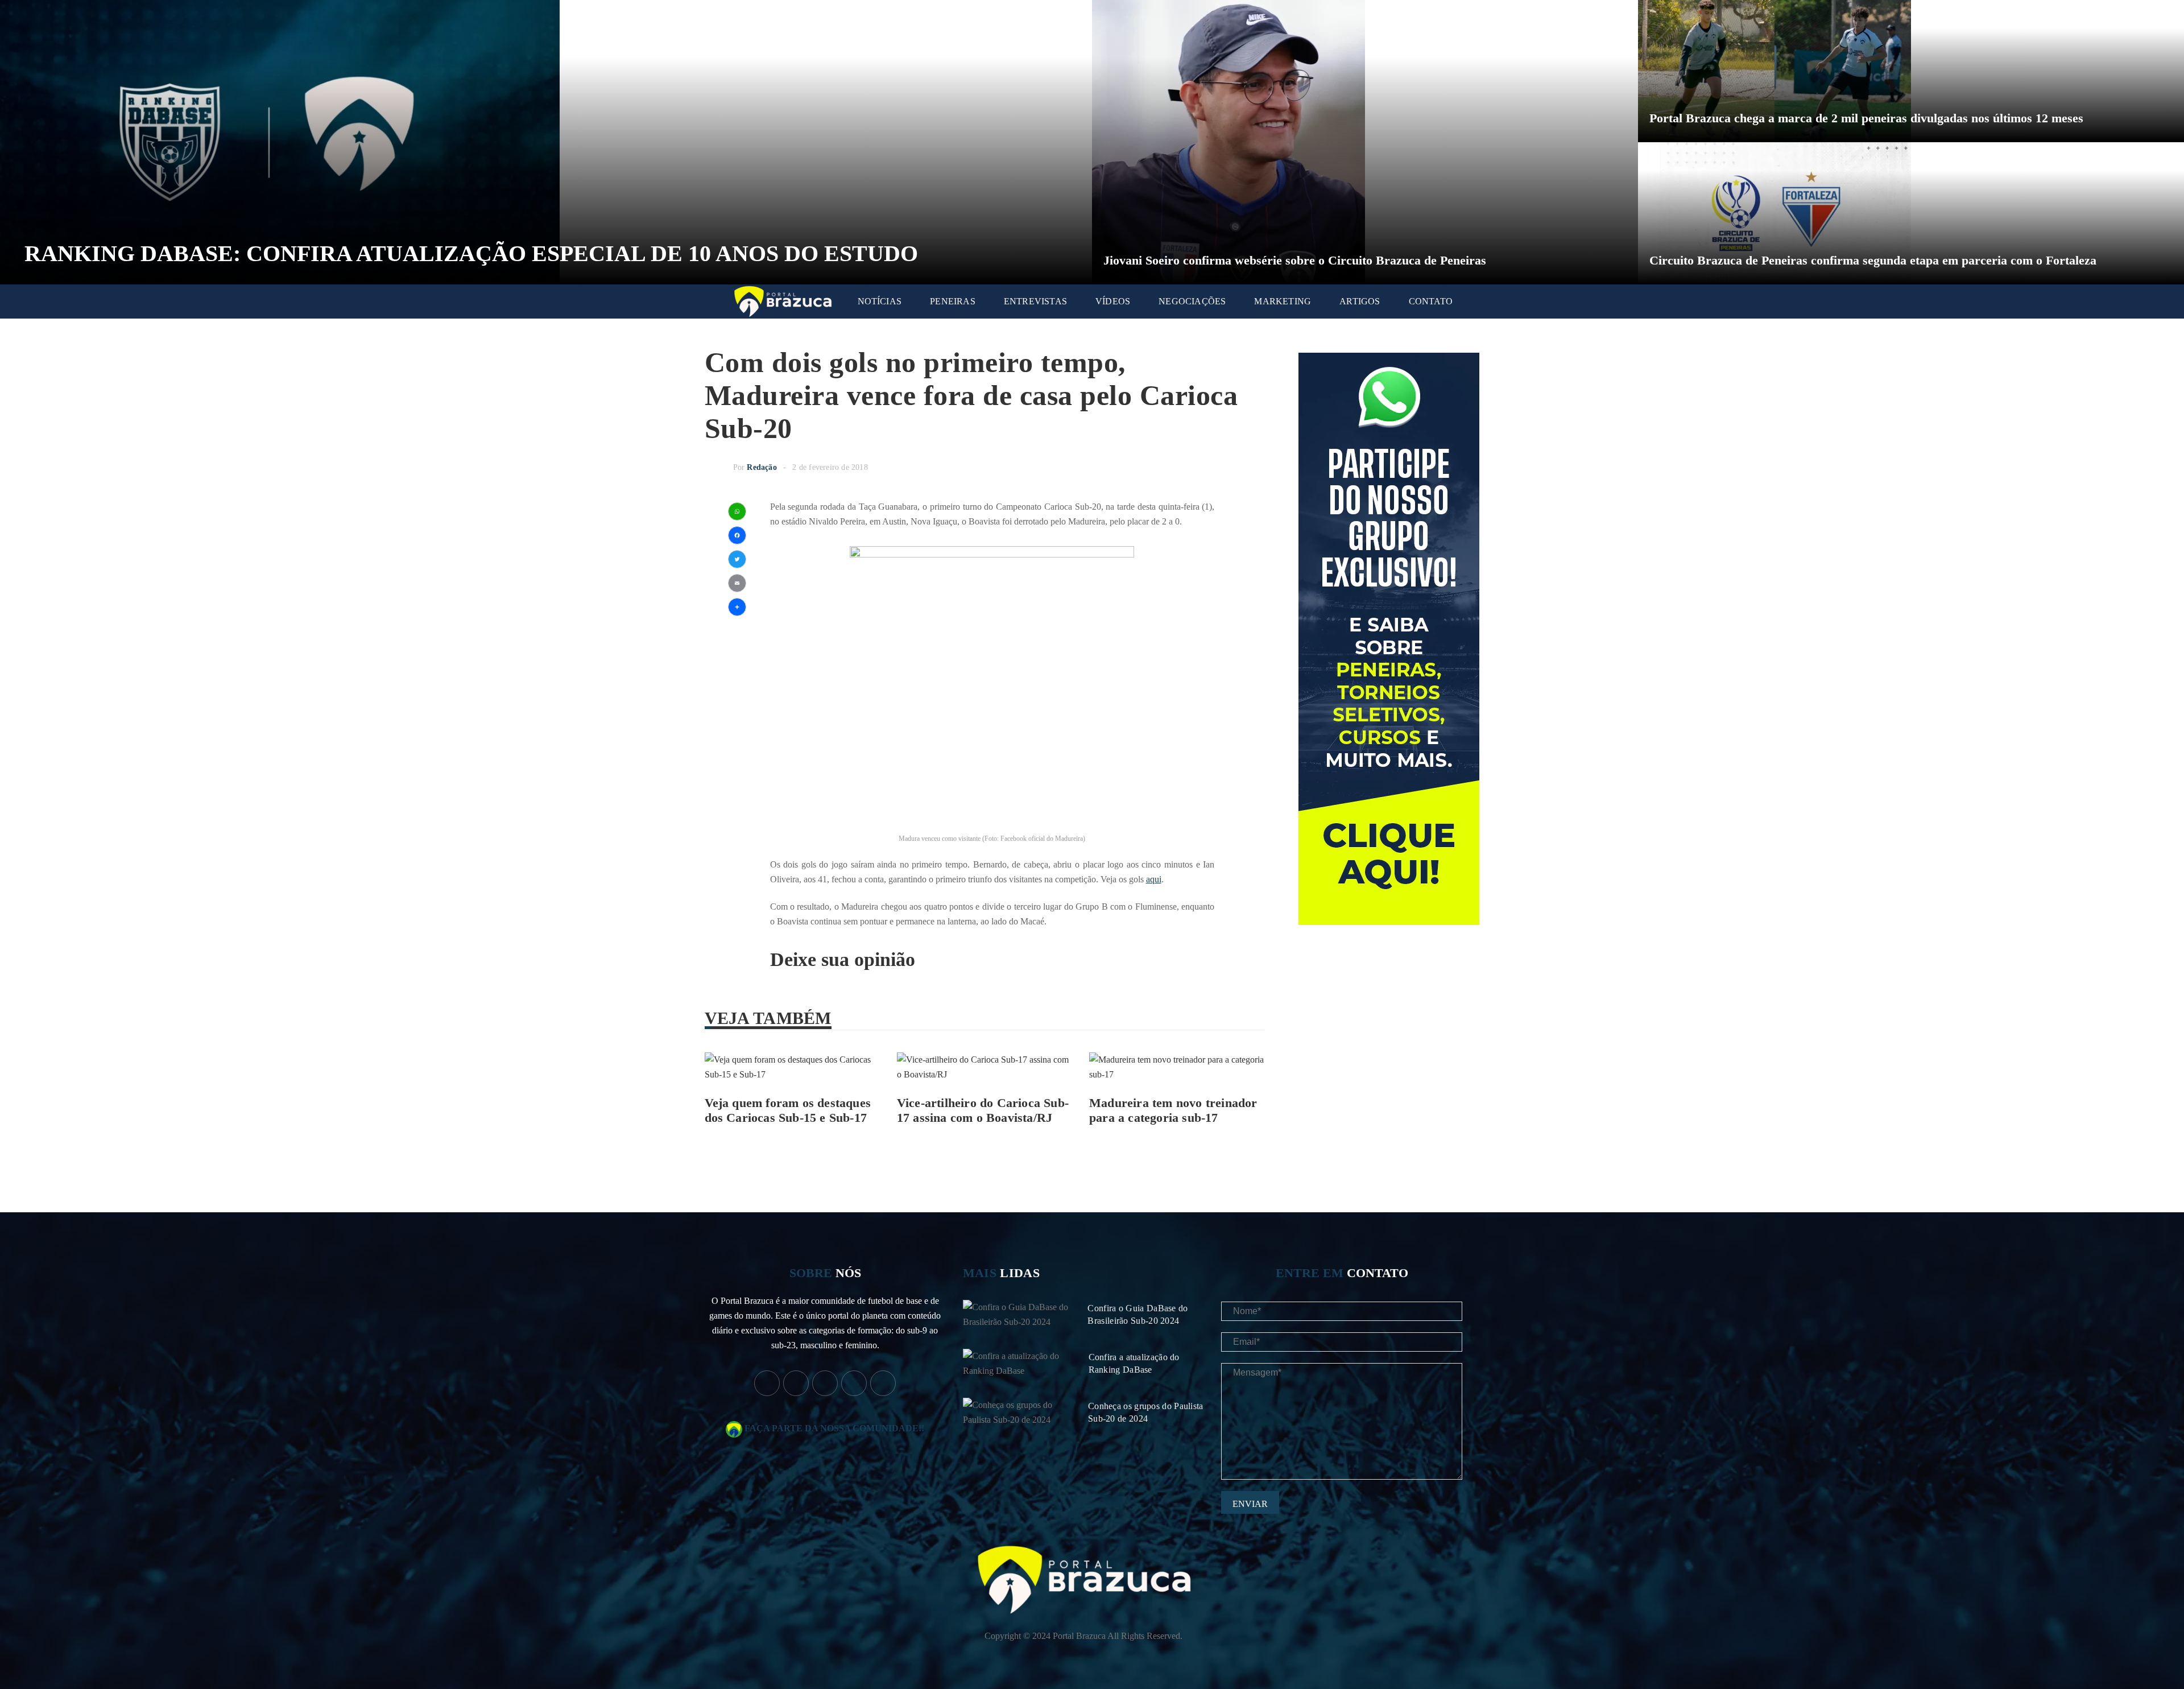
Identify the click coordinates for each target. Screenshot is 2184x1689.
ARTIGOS (1360, 301)
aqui (1154, 879)
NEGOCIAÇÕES (1192, 301)
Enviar (1250, 1504)
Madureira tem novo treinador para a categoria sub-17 (1173, 1110)
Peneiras (953, 301)
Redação (762, 467)
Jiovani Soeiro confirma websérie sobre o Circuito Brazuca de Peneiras (1295, 260)
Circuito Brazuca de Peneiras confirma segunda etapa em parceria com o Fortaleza (1873, 260)
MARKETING (1283, 301)
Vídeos (1113, 301)
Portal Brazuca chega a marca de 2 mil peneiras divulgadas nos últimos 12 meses (1866, 118)
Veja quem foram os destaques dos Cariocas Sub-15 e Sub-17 (788, 1110)
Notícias (880, 301)
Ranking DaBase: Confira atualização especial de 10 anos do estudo (471, 253)
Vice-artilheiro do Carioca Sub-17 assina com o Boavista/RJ (983, 1110)
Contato (1431, 301)
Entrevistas (1035, 301)
